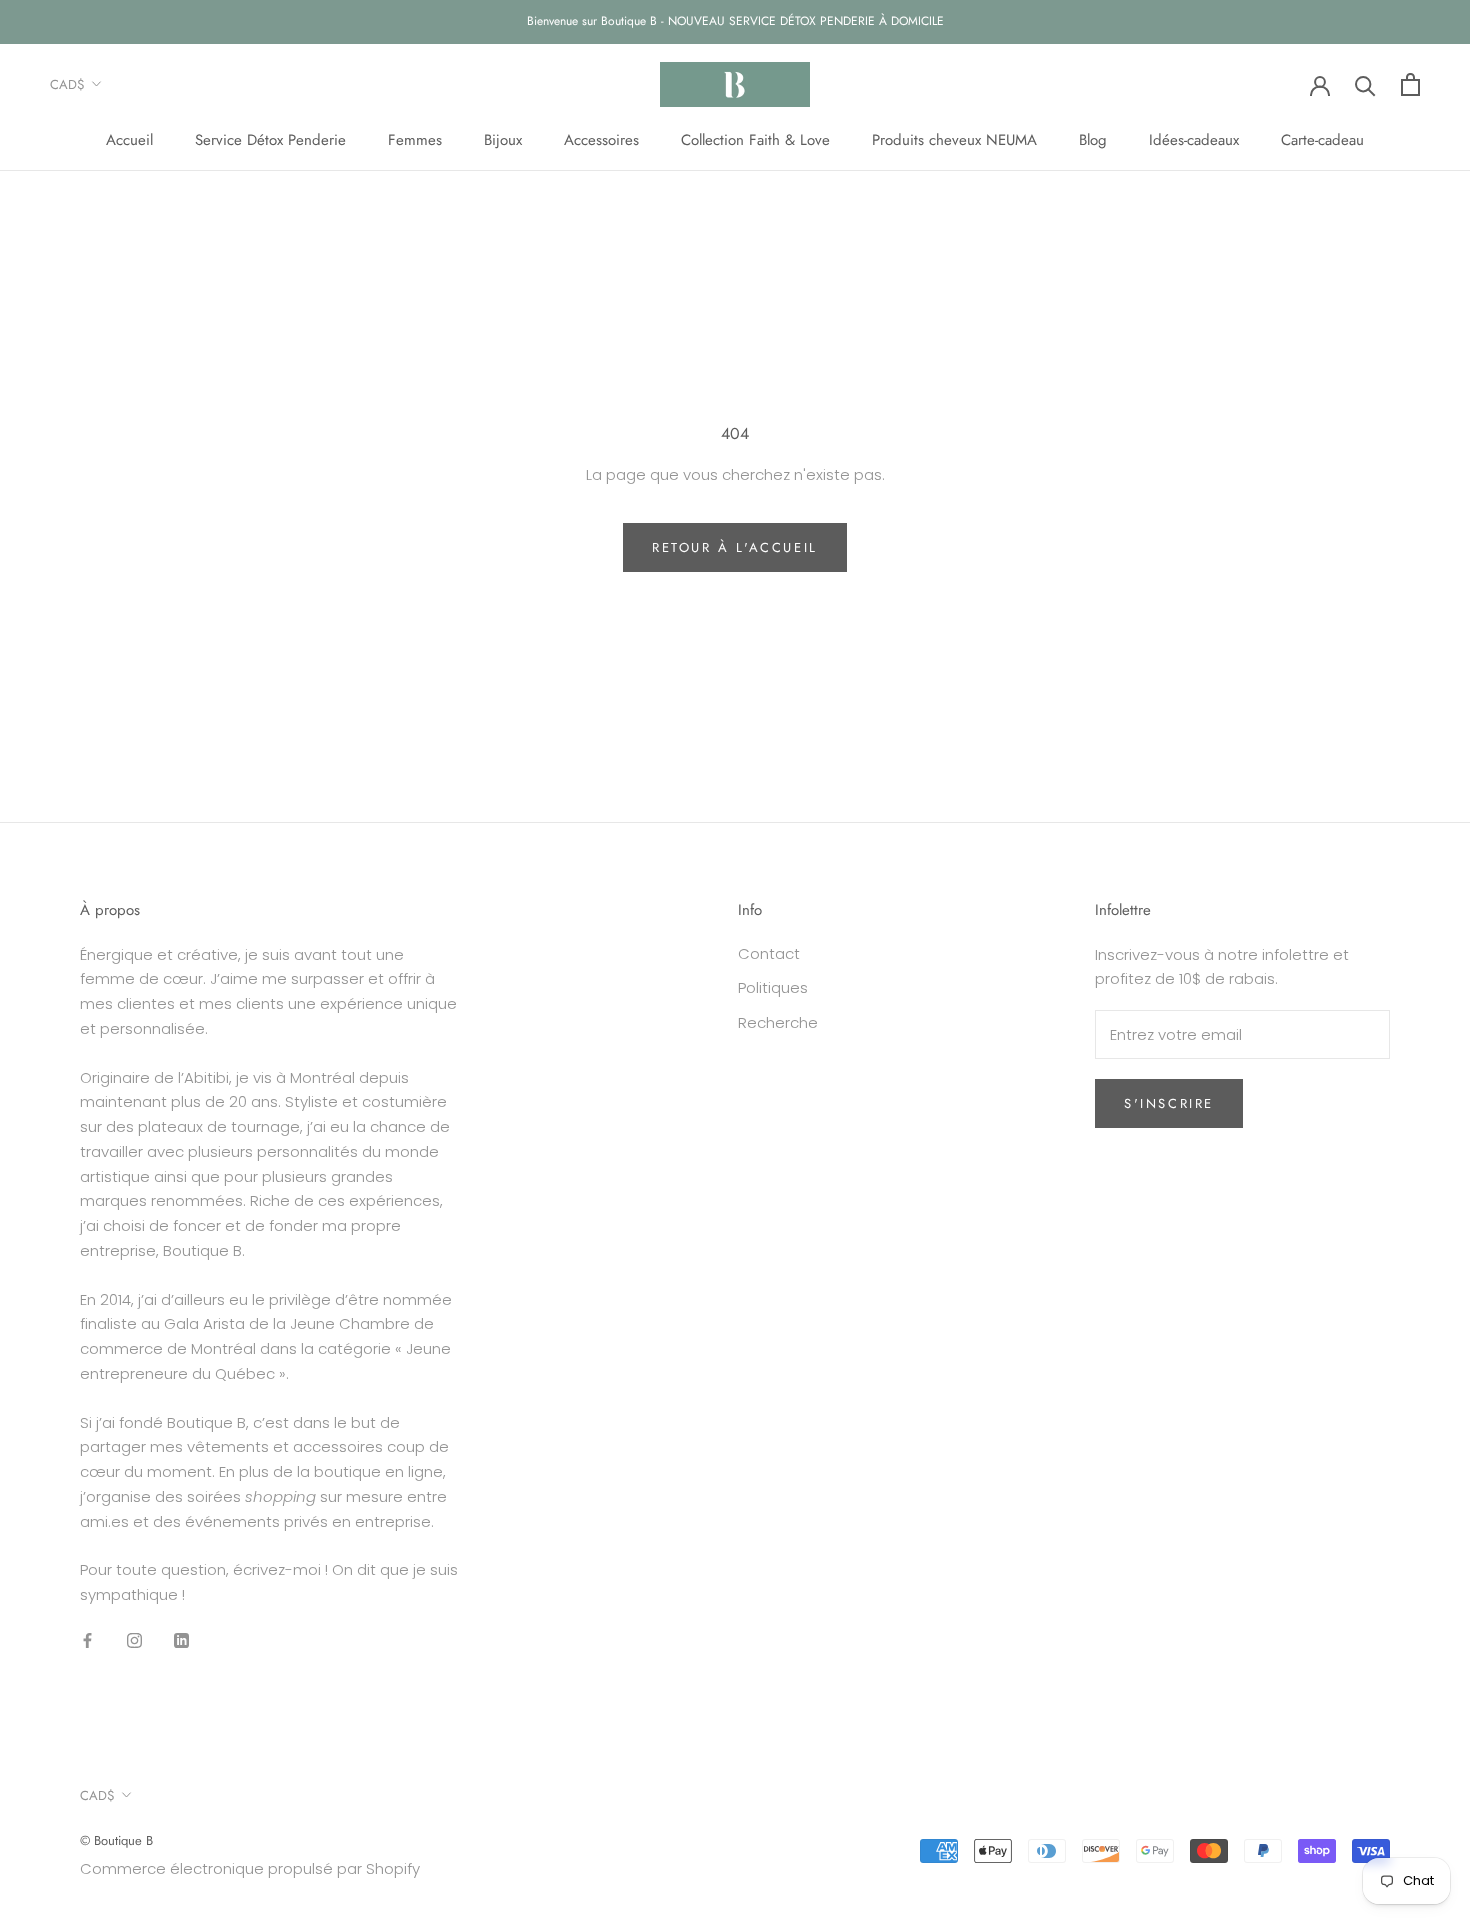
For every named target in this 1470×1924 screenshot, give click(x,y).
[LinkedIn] (181, 1640)
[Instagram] (134, 1640)
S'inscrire (1169, 1103)
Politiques (773, 987)
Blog (1093, 140)
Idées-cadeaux (1194, 140)
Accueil (129, 140)
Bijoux (503, 140)
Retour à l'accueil (735, 547)
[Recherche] (1365, 84)
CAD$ (67, 84)
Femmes (415, 140)
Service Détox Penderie (270, 140)
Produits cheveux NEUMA (954, 140)
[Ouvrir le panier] (1410, 84)
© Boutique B (116, 1840)
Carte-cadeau (1322, 140)
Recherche (778, 1022)
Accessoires (601, 140)
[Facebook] (87, 1640)
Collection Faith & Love (755, 140)
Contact (769, 953)
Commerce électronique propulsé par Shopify (250, 1868)
